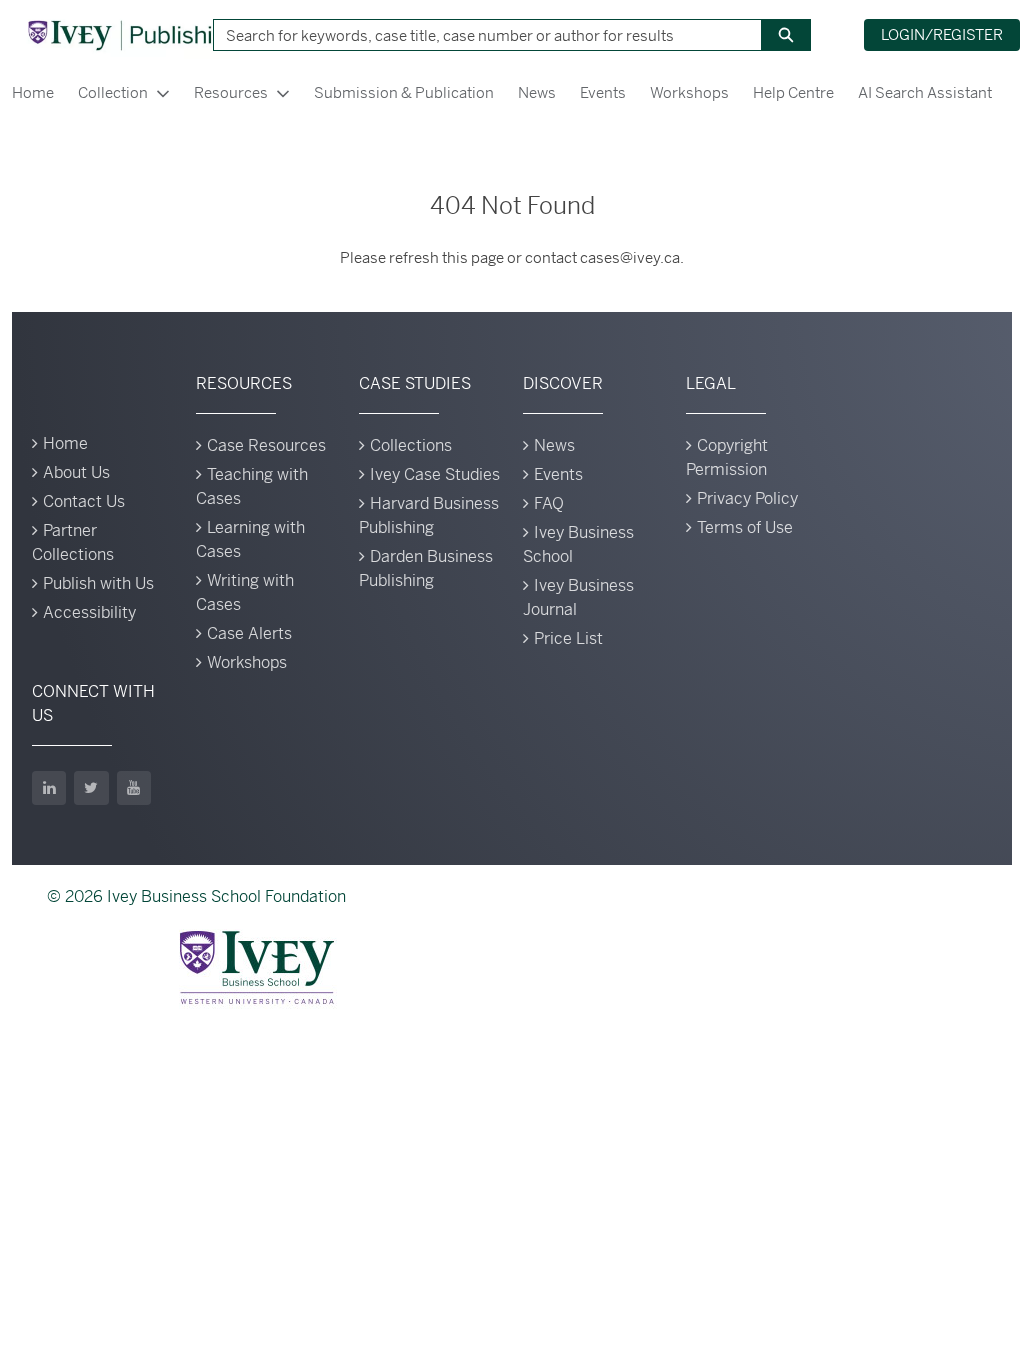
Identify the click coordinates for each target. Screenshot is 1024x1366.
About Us (76, 472)
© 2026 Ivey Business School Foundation (196, 896)
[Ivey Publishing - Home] (133, 35)
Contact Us (84, 501)
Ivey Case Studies (435, 474)
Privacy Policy (747, 498)
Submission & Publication (404, 92)
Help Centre (793, 92)
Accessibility (89, 612)
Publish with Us (98, 583)
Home (33, 92)
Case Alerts (249, 633)
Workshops (689, 92)
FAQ (549, 503)
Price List (568, 638)
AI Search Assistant (925, 92)
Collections (411, 445)
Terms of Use (745, 527)
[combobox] (479, 35)
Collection (113, 92)
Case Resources (266, 445)
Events (603, 92)
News (537, 92)
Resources (231, 92)
